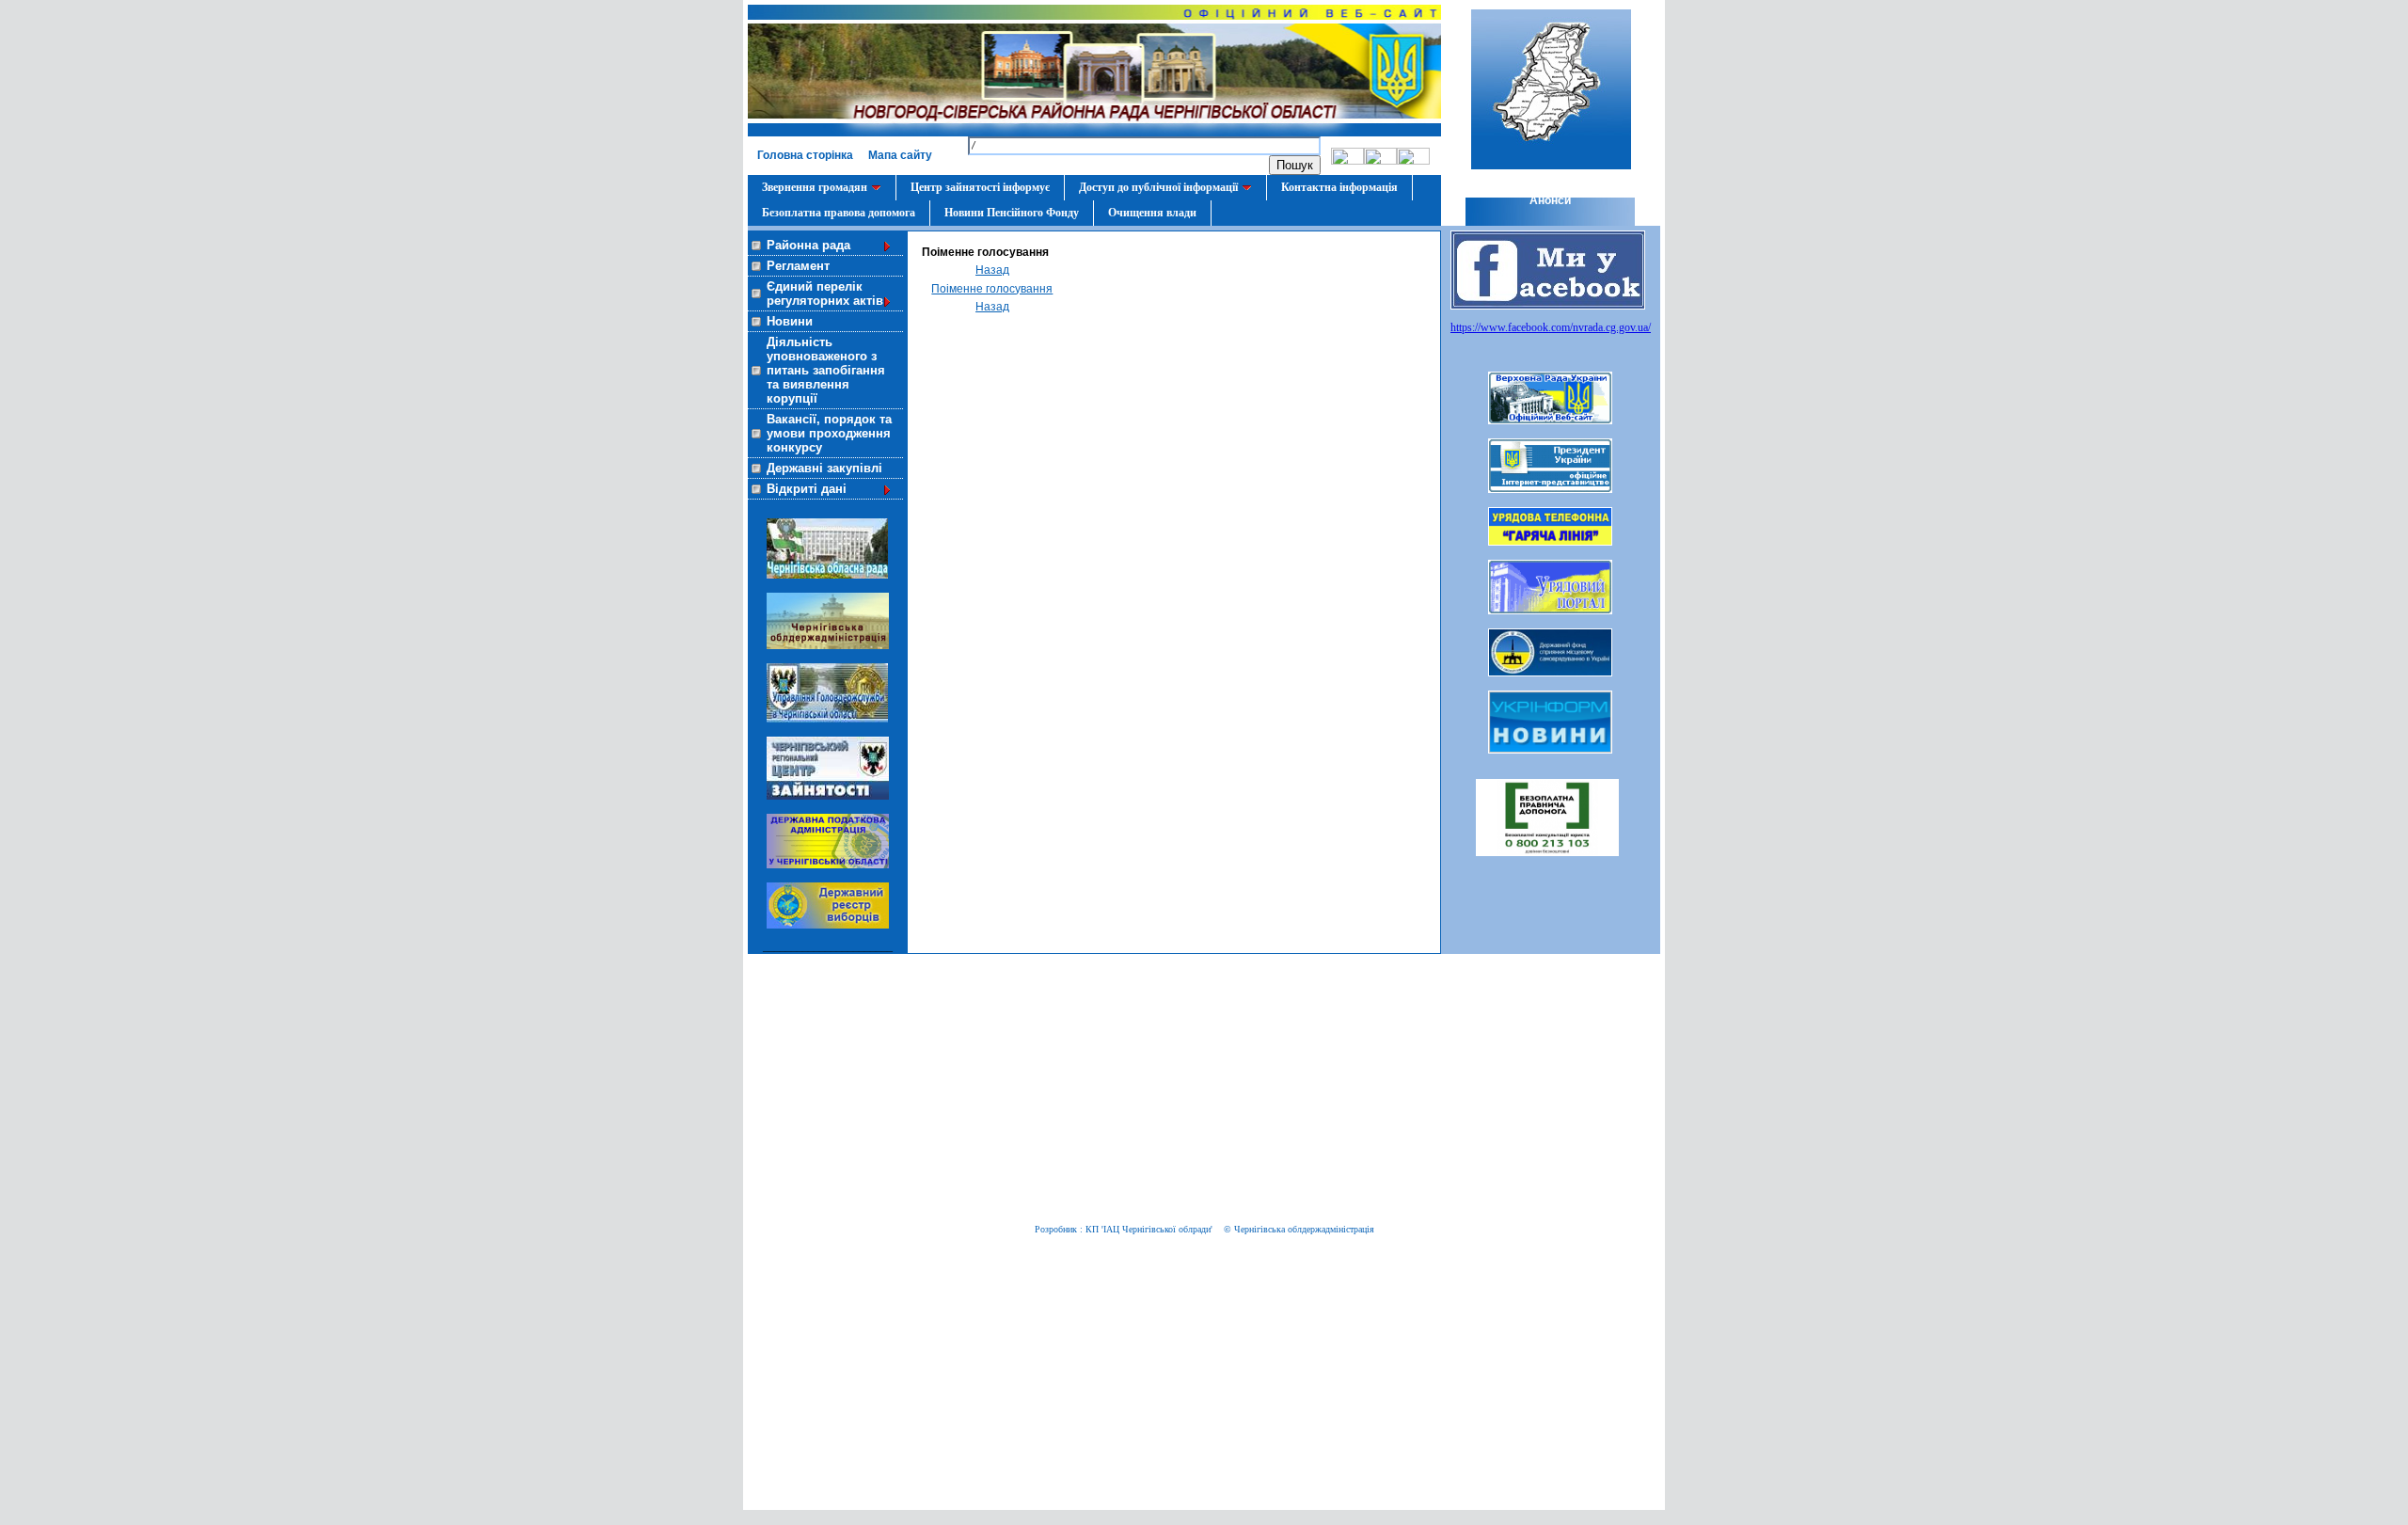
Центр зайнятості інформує (980, 187)
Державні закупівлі (824, 468)
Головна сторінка (805, 155)
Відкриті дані (807, 489)
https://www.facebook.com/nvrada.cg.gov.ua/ (1551, 327)
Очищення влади (1152, 213)
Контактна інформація (1339, 187)
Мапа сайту (900, 155)
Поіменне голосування (992, 289)
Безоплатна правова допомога (839, 213)
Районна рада (808, 245)
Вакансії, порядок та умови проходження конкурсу (829, 433)
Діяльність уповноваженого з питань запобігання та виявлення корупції (826, 370)
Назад (992, 270)
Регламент (798, 266)
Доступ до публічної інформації (1158, 187)
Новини (790, 321)
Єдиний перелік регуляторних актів (825, 294)
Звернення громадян (815, 187)
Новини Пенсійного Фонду (1012, 213)
